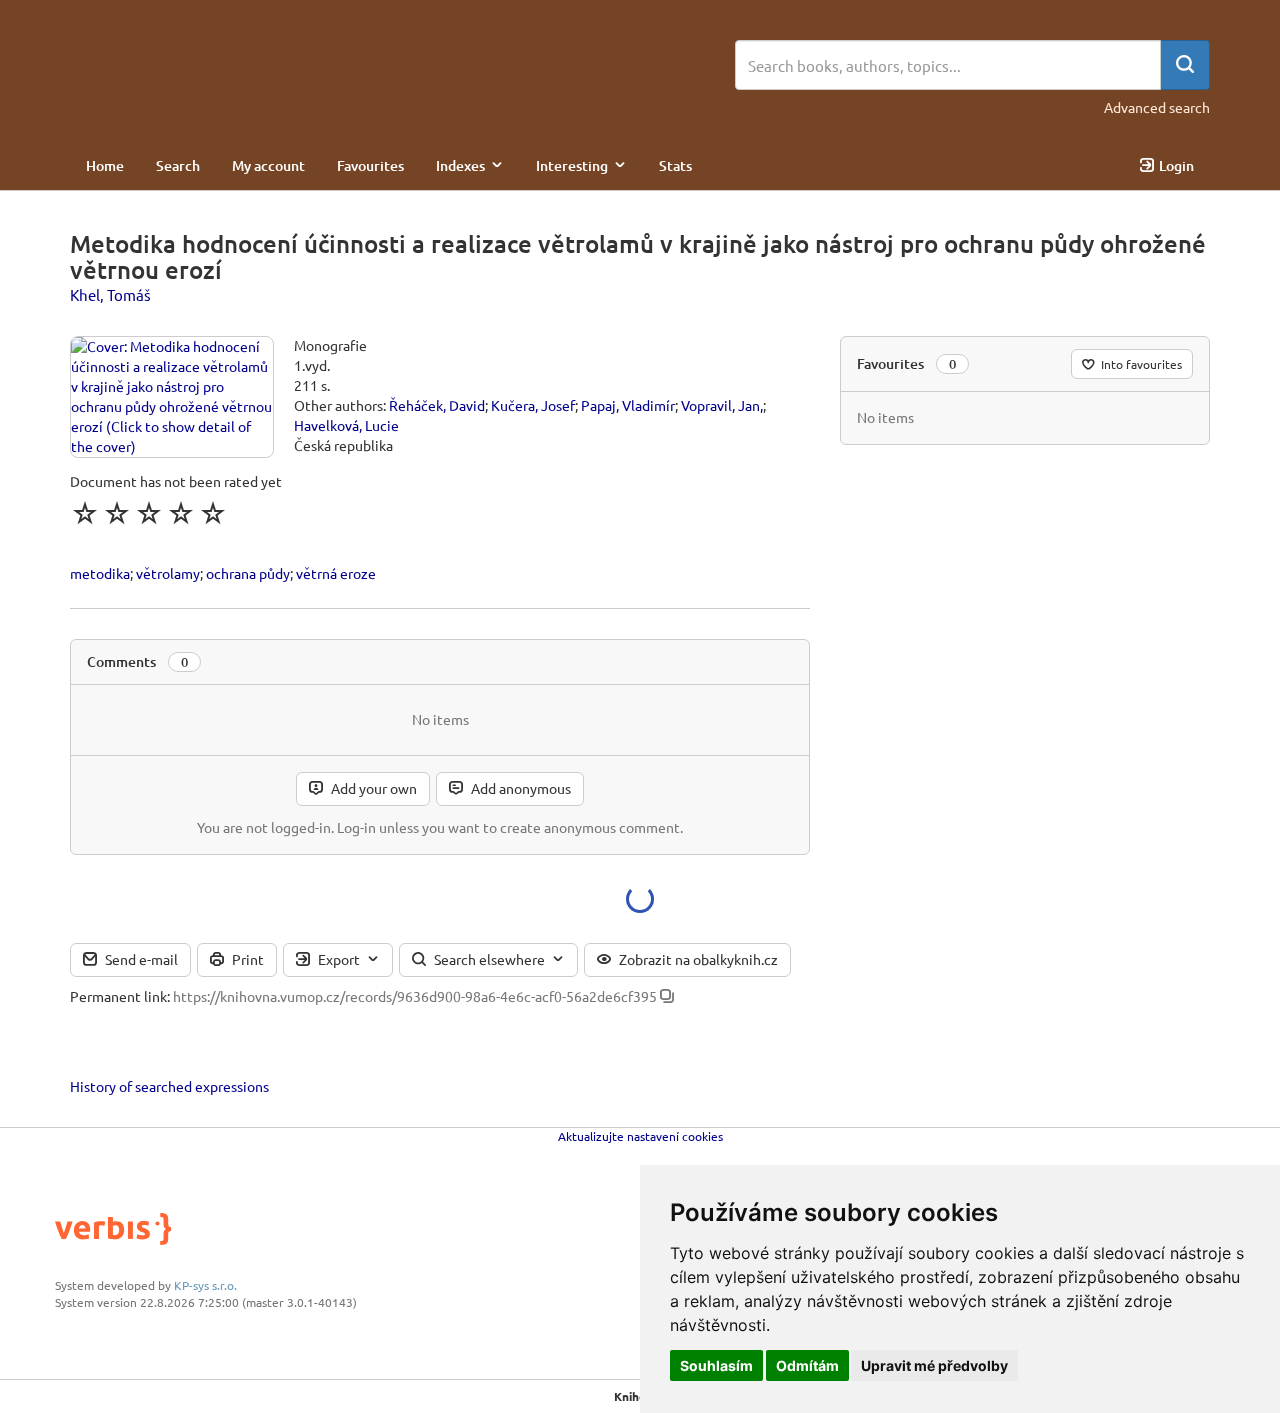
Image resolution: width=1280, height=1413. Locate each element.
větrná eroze (336, 573)
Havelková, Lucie (346, 425)
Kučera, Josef (533, 405)
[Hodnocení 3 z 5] (149, 513)
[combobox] (948, 65)
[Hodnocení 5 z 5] (213, 513)
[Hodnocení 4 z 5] (181, 513)
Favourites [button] (370, 165)
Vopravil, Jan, (722, 405)
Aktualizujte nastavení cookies (640, 1136)
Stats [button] (675, 165)
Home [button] (105, 165)
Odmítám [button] (807, 1365)
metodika (100, 573)
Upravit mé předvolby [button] (934, 1365)
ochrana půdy (248, 573)
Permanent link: (120, 996)
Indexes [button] (460, 165)
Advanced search (1157, 107)
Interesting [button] (572, 165)
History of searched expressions (169, 1086)
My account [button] (268, 165)
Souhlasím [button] (716, 1365)
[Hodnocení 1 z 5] (85, 513)
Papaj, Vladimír (628, 405)
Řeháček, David (437, 405)
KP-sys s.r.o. (205, 1285)
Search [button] (178, 165)
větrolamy (168, 573)
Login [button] (1176, 165)
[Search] (1185, 65)
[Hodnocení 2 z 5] (117, 513)
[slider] (149, 513)
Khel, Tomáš (110, 294)
